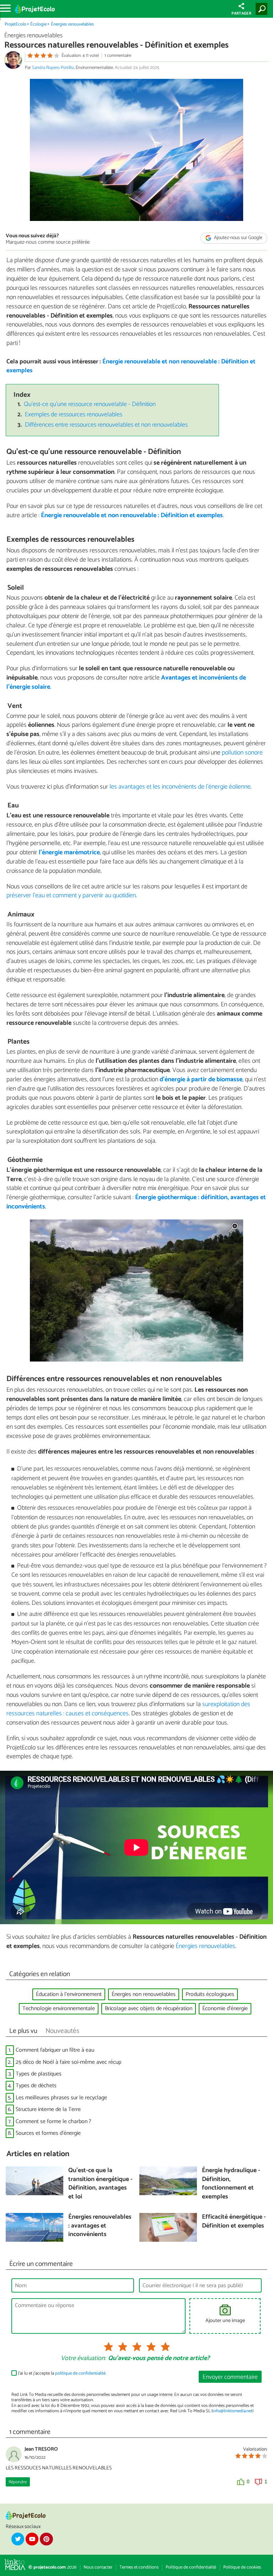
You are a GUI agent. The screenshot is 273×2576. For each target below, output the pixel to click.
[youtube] (32, 2539)
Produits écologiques (210, 1994)
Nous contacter (98, 2567)
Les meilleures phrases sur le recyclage (61, 2098)
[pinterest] (46, 2539)
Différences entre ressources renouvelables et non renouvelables (106, 425)
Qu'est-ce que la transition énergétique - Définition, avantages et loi (100, 2184)
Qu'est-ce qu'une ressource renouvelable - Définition (90, 404)
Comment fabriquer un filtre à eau (55, 2050)
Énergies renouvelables (72, 24)
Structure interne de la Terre (48, 2109)
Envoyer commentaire (230, 2377)
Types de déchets (36, 2086)
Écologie (38, 24)
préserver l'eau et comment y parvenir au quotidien (71, 895)
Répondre (18, 2482)
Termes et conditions (139, 2567)
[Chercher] (263, 9)
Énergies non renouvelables (144, 1994)
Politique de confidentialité (191, 2567)
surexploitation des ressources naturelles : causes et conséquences (128, 1709)
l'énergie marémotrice (69, 853)
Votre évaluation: (83, 2359)
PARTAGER (241, 13)
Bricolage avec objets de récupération (149, 2009)
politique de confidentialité (80, 2373)
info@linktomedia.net (232, 2411)
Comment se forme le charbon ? (53, 2122)
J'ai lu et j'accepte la (62, 2373)
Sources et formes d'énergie (48, 2133)
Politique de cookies (242, 2567)
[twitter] (18, 2539)
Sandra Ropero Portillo (53, 68)
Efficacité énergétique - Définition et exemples (234, 2222)
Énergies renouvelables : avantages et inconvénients (100, 2226)
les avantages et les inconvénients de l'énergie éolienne (180, 787)
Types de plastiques (39, 2074)
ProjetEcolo (15, 24)
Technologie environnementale (59, 2009)
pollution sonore (242, 753)
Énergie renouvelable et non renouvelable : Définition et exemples (131, 366)
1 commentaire (118, 56)
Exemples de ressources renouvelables (74, 415)
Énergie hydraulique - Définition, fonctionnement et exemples (231, 2184)
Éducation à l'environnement (69, 1994)
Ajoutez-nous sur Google (238, 238)
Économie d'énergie (225, 2009)
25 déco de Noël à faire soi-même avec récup (68, 2062)
